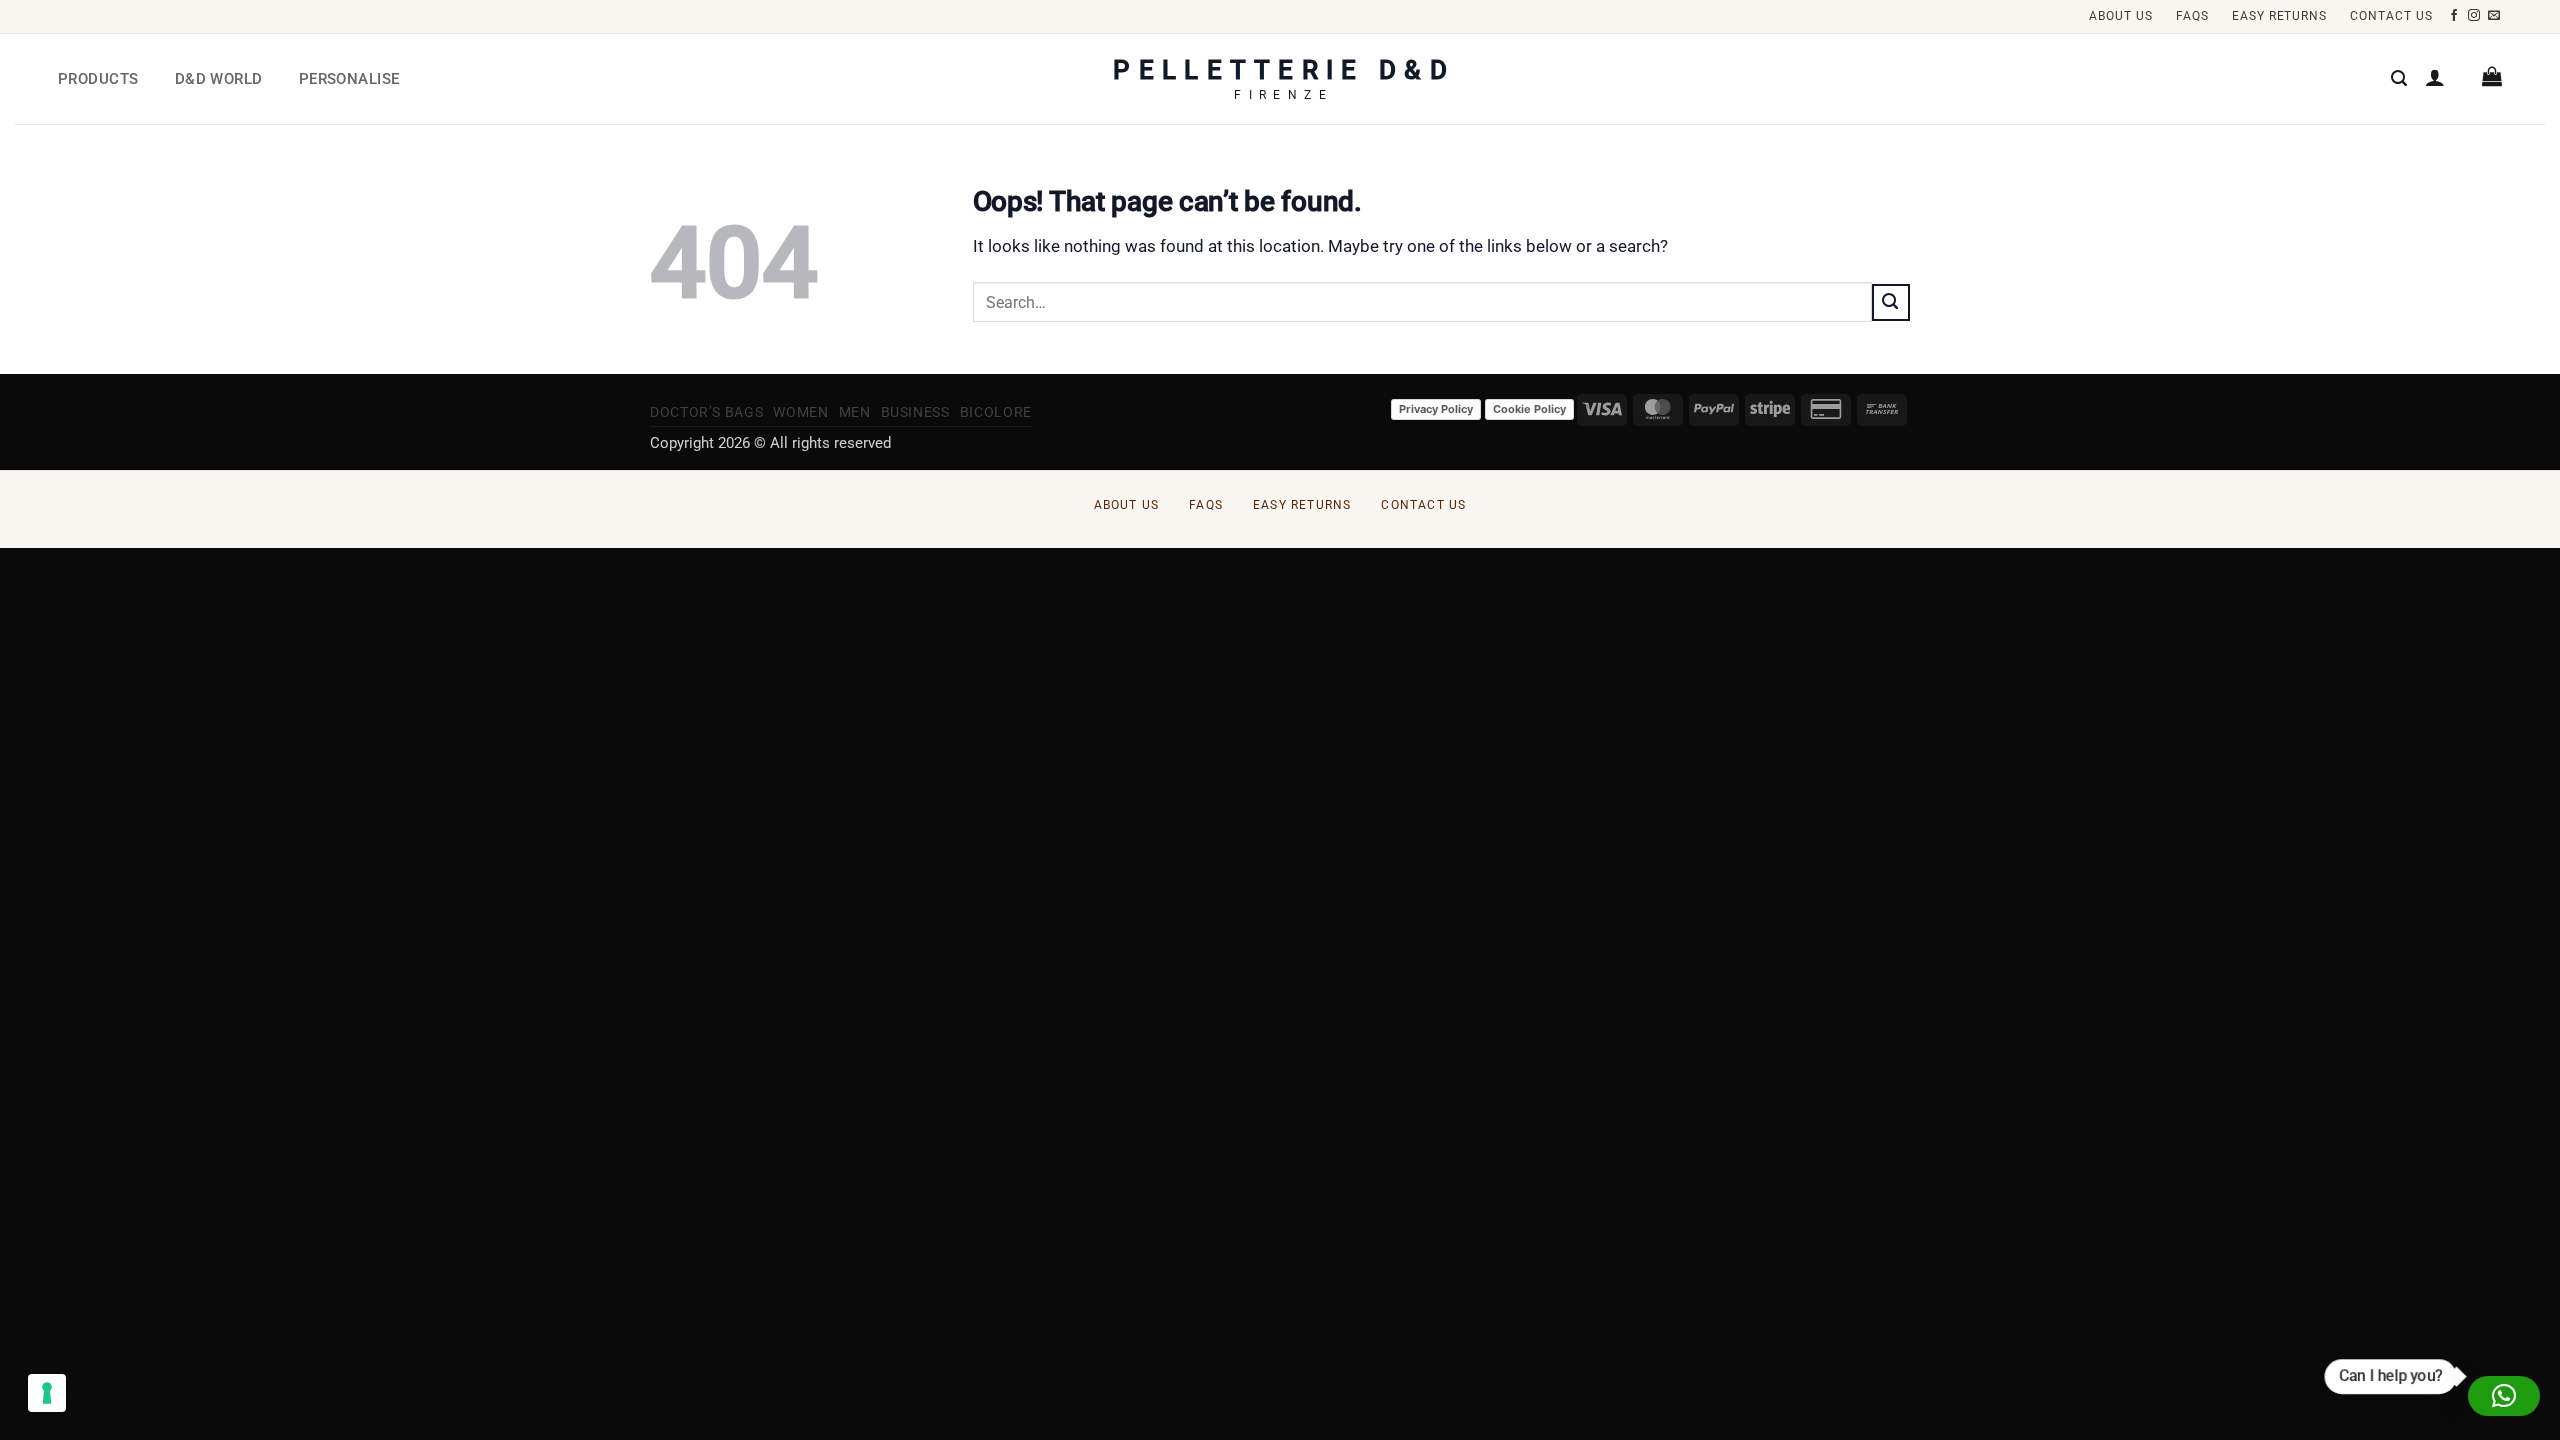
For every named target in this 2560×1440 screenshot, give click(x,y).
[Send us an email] (2494, 16)
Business (915, 412)
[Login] (2435, 77)
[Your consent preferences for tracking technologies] (47, 1393)
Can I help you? (2389, 1375)
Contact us (2391, 16)
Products (98, 79)
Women (800, 412)
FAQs (2192, 16)
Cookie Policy (1529, 409)
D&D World (219, 79)
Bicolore (996, 412)
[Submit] (1891, 302)
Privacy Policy (1436, 409)
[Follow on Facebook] (2454, 16)
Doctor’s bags (706, 412)
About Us (2121, 16)
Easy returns (2280, 16)
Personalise (349, 79)
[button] (2399, 78)
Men (855, 412)
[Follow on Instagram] (2474, 16)
